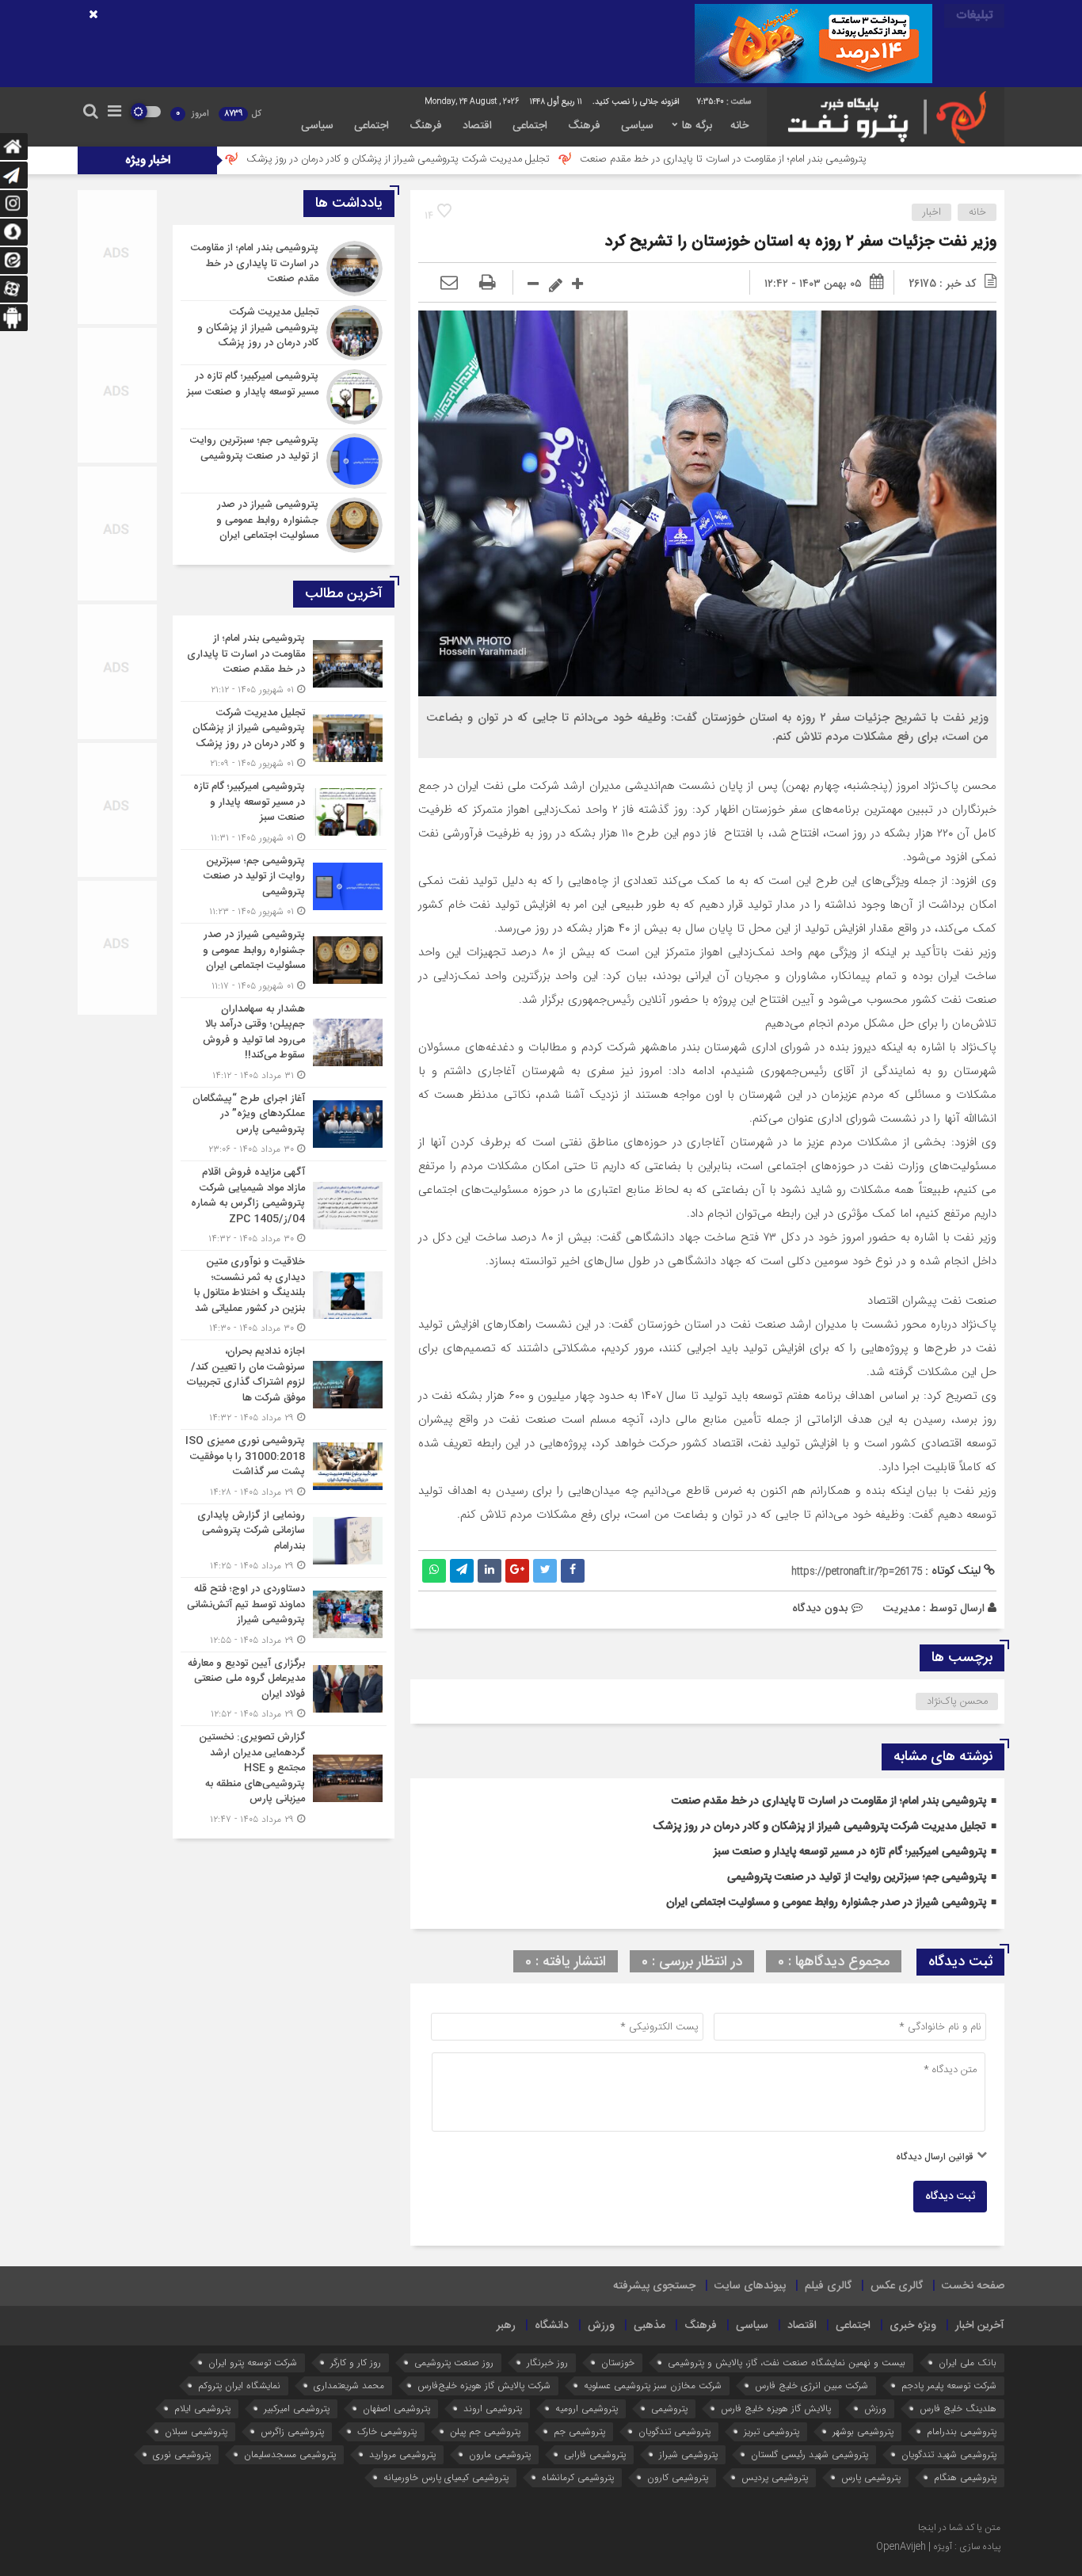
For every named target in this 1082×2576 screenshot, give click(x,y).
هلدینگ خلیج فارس (958, 2408)
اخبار (932, 212)
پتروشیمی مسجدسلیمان (290, 2454)
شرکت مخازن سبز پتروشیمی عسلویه (653, 2385)
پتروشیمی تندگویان (674, 2431)
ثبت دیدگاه (950, 2197)
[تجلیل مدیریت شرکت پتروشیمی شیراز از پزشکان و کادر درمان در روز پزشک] (284, 333)
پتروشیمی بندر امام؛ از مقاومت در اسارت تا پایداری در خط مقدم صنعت (840, 159)
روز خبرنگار (547, 2363)
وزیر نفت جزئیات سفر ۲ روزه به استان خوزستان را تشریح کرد (801, 242)
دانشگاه (552, 2326)
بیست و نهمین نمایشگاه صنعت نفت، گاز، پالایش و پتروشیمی (787, 2363)
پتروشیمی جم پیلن (485, 2431)
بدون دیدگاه (820, 1608)
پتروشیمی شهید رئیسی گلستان (810, 2454)
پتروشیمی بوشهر (863, 2431)
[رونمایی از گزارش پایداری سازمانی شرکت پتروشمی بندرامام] (284, 1541)
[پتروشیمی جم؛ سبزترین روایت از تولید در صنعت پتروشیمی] (284, 461)
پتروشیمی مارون (500, 2454)
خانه (739, 126)
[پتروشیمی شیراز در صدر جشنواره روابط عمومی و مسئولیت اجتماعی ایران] (284, 523)
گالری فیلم (828, 2286)
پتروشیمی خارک (387, 2431)
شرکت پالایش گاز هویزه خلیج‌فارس (484, 2385)
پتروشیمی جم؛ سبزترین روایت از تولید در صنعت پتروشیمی (857, 1877)
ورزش (601, 2326)
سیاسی (637, 126)
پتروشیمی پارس (871, 2477)
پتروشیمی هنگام (965, 2477)
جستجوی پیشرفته (654, 2286)
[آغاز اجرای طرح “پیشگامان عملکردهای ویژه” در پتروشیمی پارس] (284, 1124)
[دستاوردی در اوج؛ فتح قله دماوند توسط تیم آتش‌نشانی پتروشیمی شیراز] (284, 1615)
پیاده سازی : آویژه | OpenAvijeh (938, 2547)
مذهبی (650, 2326)
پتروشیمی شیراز (688, 2454)
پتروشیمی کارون (678, 2477)
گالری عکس (897, 2286)
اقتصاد (477, 126)
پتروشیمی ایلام (202, 2408)
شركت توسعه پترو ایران (253, 2363)
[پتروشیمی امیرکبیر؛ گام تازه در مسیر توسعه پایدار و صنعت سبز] (284, 397)
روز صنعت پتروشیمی (454, 2363)
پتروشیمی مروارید (402, 2454)
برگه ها (697, 126)
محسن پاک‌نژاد (957, 1701)
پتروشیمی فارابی (595, 2454)
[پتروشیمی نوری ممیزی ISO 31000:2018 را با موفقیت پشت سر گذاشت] (284, 1467)
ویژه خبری (913, 2326)
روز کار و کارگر (356, 2363)
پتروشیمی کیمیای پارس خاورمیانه (446, 2477)
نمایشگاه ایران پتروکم (239, 2385)
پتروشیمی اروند (493, 2408)
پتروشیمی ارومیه (587, 2408)
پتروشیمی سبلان (196, 2431)
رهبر (506, 2326)
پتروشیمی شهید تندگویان (949, 2454)
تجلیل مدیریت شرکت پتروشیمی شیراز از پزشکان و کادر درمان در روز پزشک (515, 159)
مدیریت (901, 1608)
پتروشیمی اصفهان (396, 2408)
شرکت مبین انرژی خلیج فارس (811, 2385)
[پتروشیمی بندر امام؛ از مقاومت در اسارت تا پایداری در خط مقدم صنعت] (284, 269)
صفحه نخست (973, 2286)
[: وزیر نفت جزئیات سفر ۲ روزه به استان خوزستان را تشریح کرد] (449, 284)
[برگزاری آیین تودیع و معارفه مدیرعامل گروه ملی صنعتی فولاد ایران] (284, 1689)
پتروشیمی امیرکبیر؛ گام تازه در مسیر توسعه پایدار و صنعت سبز (850, 1852)
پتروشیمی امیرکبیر (297, 2408)
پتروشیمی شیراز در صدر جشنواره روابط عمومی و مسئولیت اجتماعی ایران (826, 1903)
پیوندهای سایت (750, 2286)
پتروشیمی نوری (182, 2454)
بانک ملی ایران (968, 2363)
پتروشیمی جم (579, 2431)
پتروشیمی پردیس (775, 2477)
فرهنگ (584, 126)
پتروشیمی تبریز (771, 2431)
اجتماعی (530, 126)
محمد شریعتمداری (349, 2385)
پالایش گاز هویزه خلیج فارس (776, 2408)
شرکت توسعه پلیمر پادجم (949, 2385)
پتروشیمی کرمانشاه (578, 2477)
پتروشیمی (669, 2408)
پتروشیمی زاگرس (292, 2431)
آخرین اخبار (980, 2326)
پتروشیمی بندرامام (962, 2431)
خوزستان (618, 2363)
